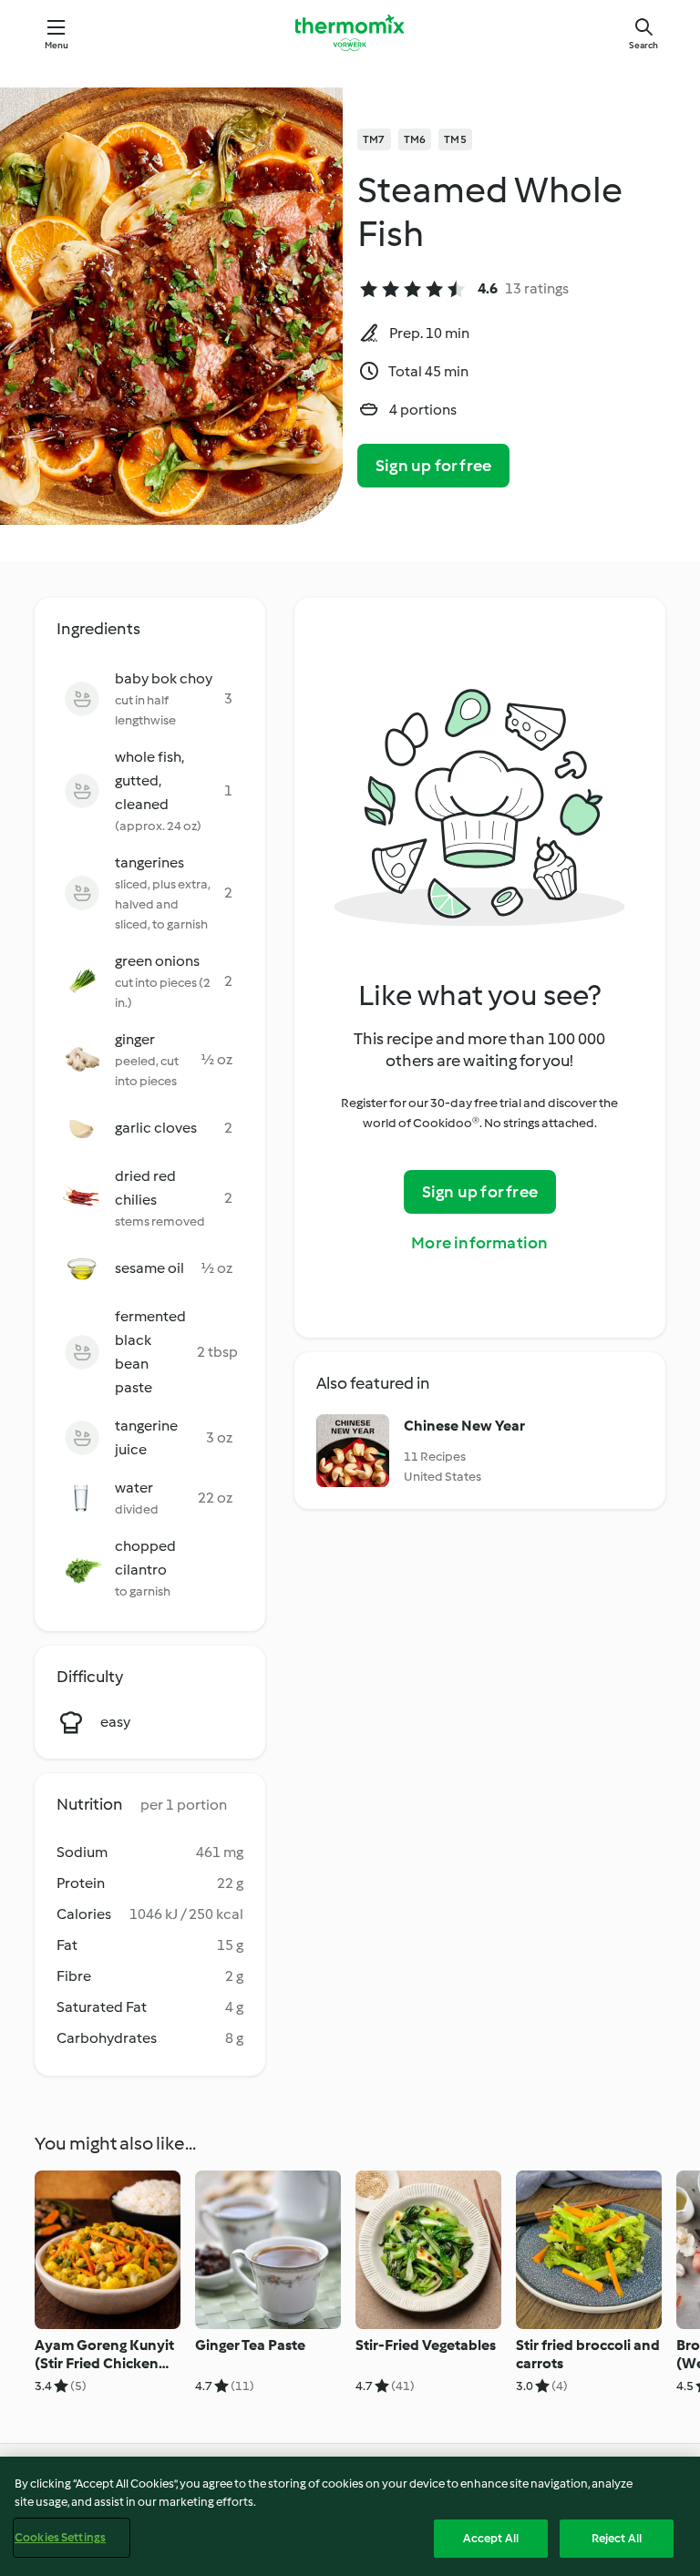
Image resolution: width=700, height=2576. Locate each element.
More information (479, 1243)
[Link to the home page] (350, 33)
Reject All (617, 2538)
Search (643, 45)
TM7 (374, 139)
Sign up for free (433, 466)
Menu (57, 45)
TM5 (455, 139)
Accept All (491, 2538)
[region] (350, 2516)
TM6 (415, 139)
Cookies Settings (60, 2537)
